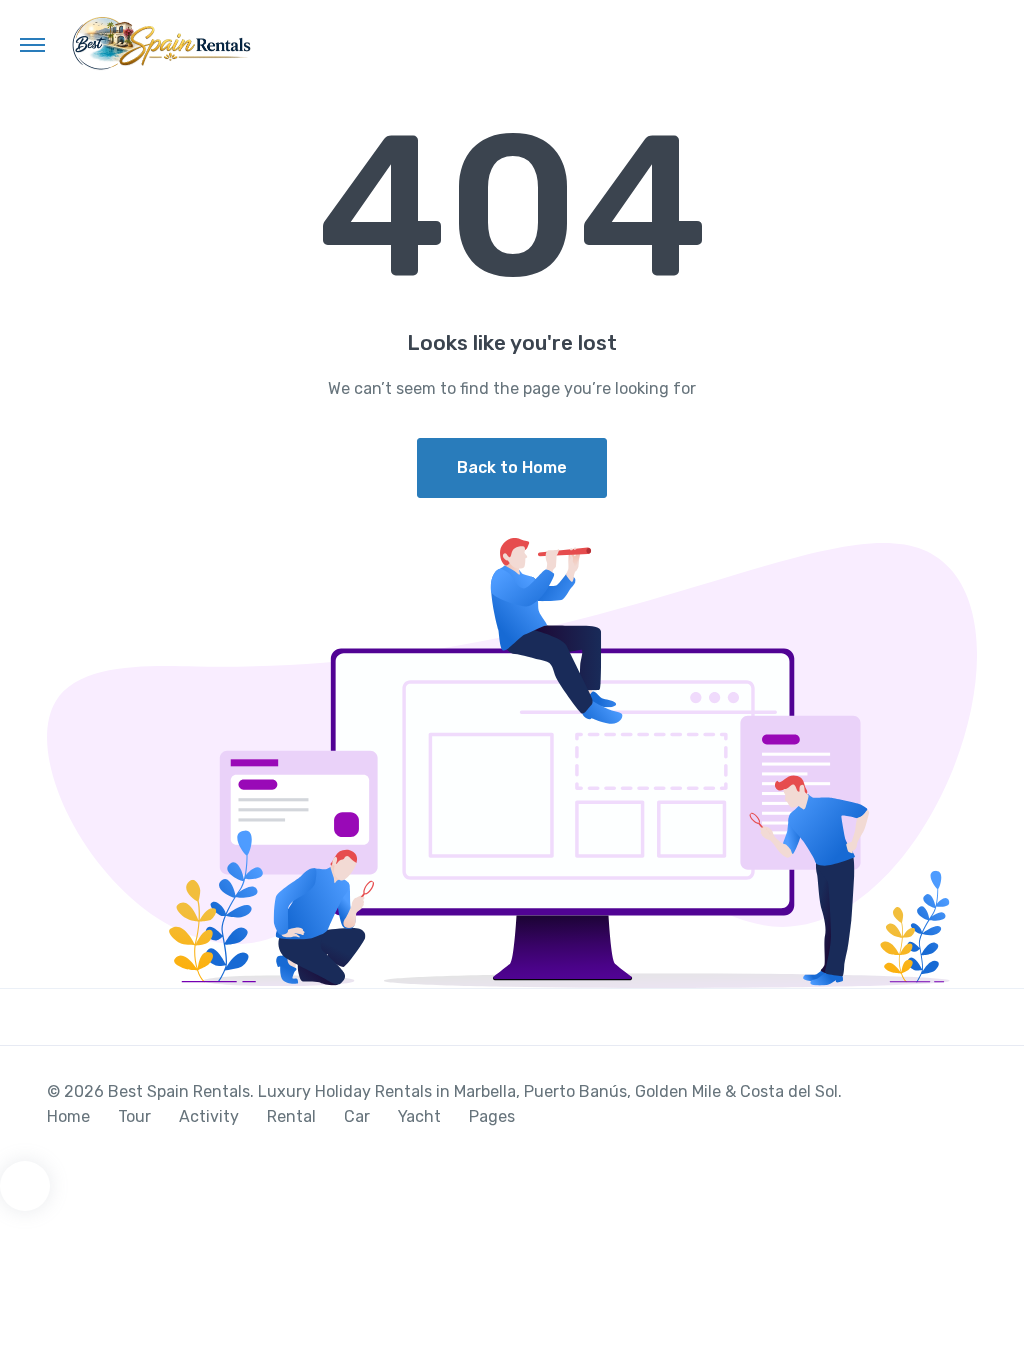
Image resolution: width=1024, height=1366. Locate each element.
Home (68, 1116)
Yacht (419, 1116)
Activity (209, 1116)
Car (357, 1116)
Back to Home (512, 467)
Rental (291, 1116)
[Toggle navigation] (32, 44)
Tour (134, 1116)
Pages (492, 1116)
